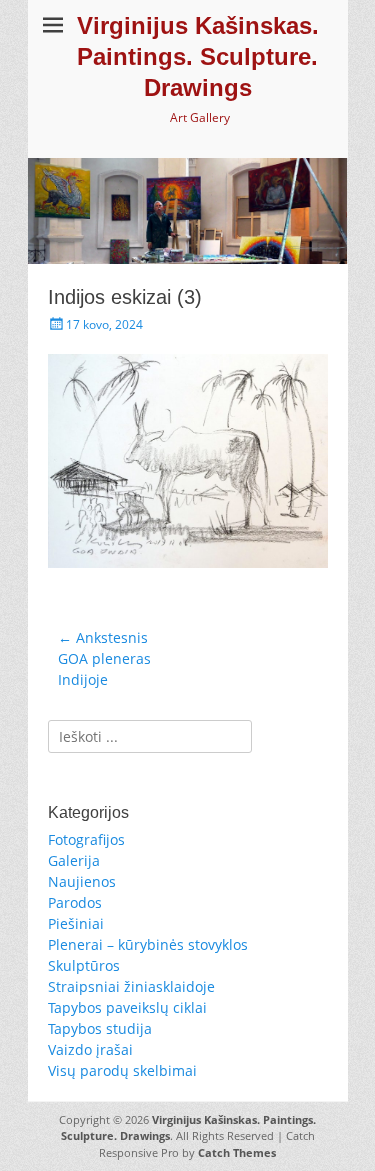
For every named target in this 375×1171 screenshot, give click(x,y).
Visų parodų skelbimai (122, 1070)
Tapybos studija (100, 1028)
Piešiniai (76, 923)
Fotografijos (86, 839)
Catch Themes (237, 1152)
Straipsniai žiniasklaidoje (131, 986)
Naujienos (82, 881)
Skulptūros (84, 965)
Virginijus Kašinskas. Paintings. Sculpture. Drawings (198, 56)
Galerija (74, 860)
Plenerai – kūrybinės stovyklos (148, 944)
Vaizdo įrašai (90, 1049)
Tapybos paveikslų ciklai (127, 1007)
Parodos (75, 902)
